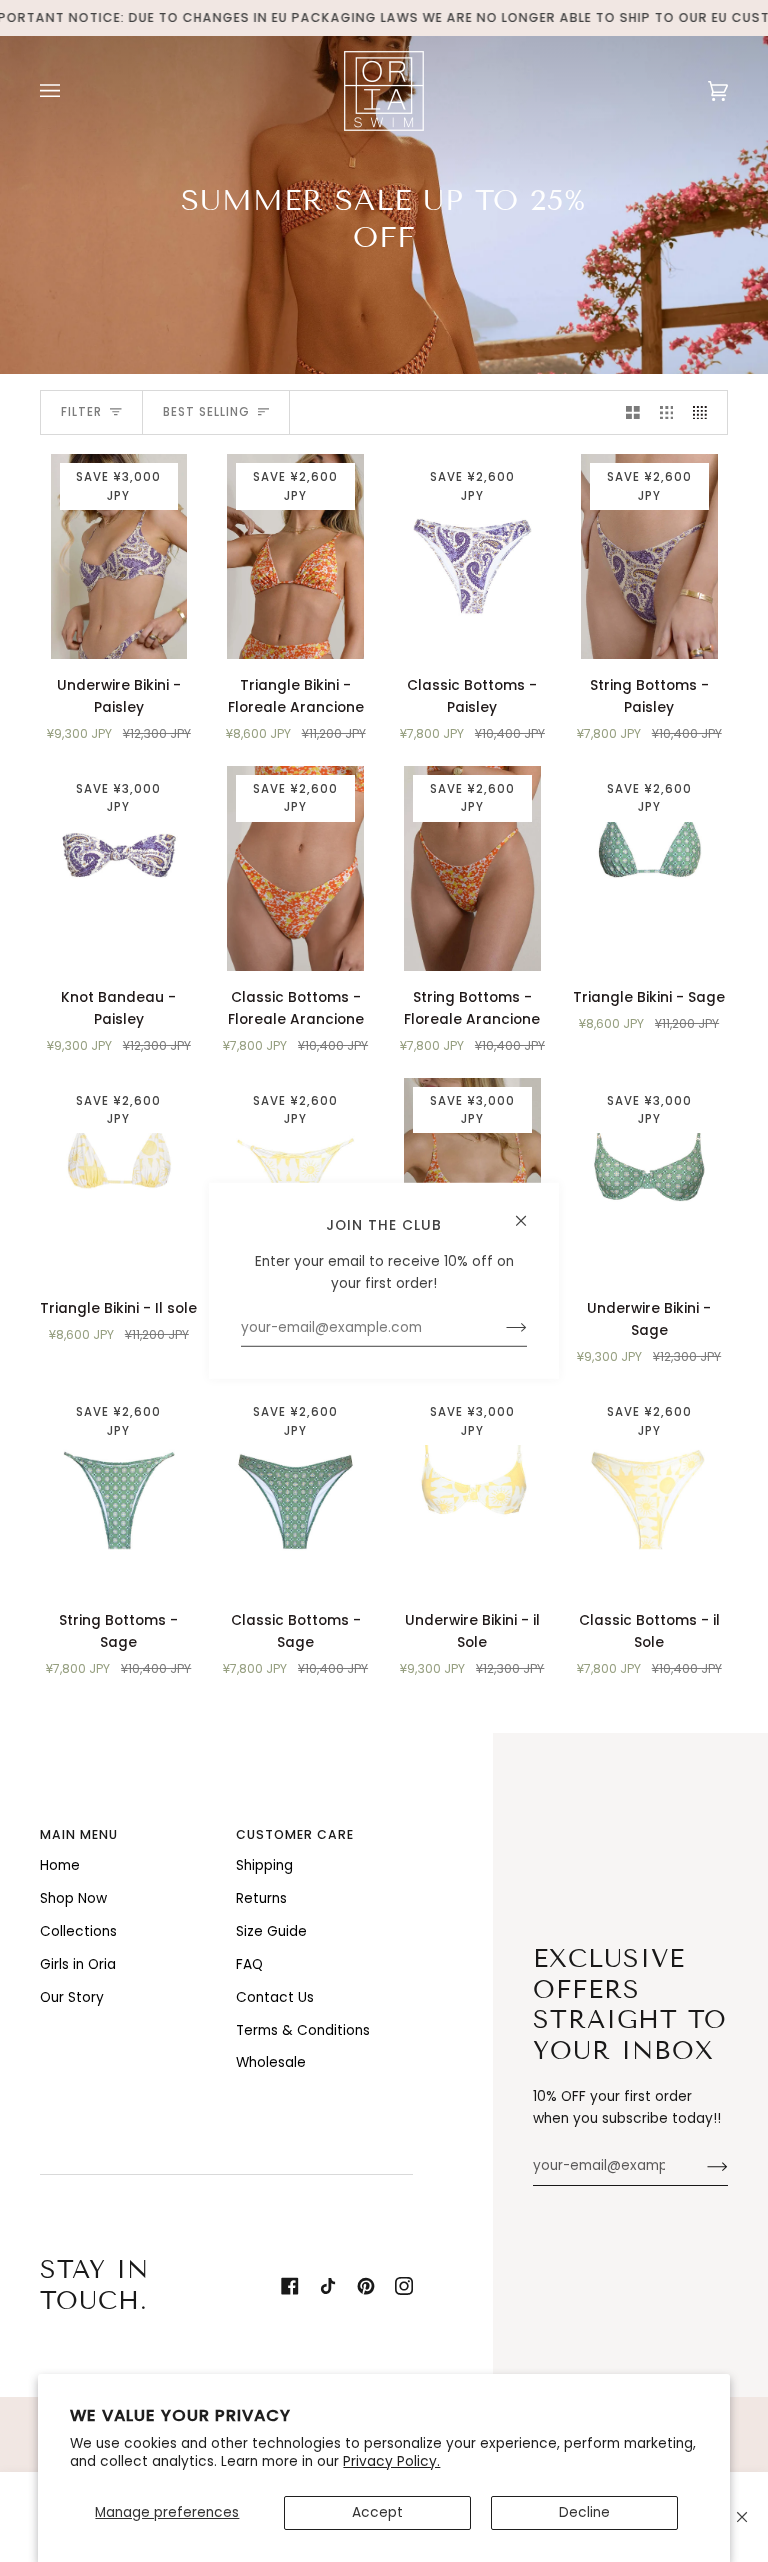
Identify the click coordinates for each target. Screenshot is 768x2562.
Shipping (264, 1865)
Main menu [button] (79, 1834)
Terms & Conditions (303, 2030)
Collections (78, 1931)
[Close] (742, 2517)
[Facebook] (290, 2286)
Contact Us (275, 1997)
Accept (377, 2512)
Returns (261, 1898)
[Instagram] (404, 2286)
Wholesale (271, 2062)
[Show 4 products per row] (705, 412)
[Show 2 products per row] (633, 412)
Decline (584, 2512)
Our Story (72, 1997)
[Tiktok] (328, 2286)
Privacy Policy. (391, 2461)
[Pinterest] (366, 2286)
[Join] (701, 2166)
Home (60, 1865)
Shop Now (73, 1898)
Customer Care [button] (295, 1834)
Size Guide (271, 1931)
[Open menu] (70, 91)
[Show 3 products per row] (667, 412)
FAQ (249, 1964)
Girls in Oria (78, 1964)
